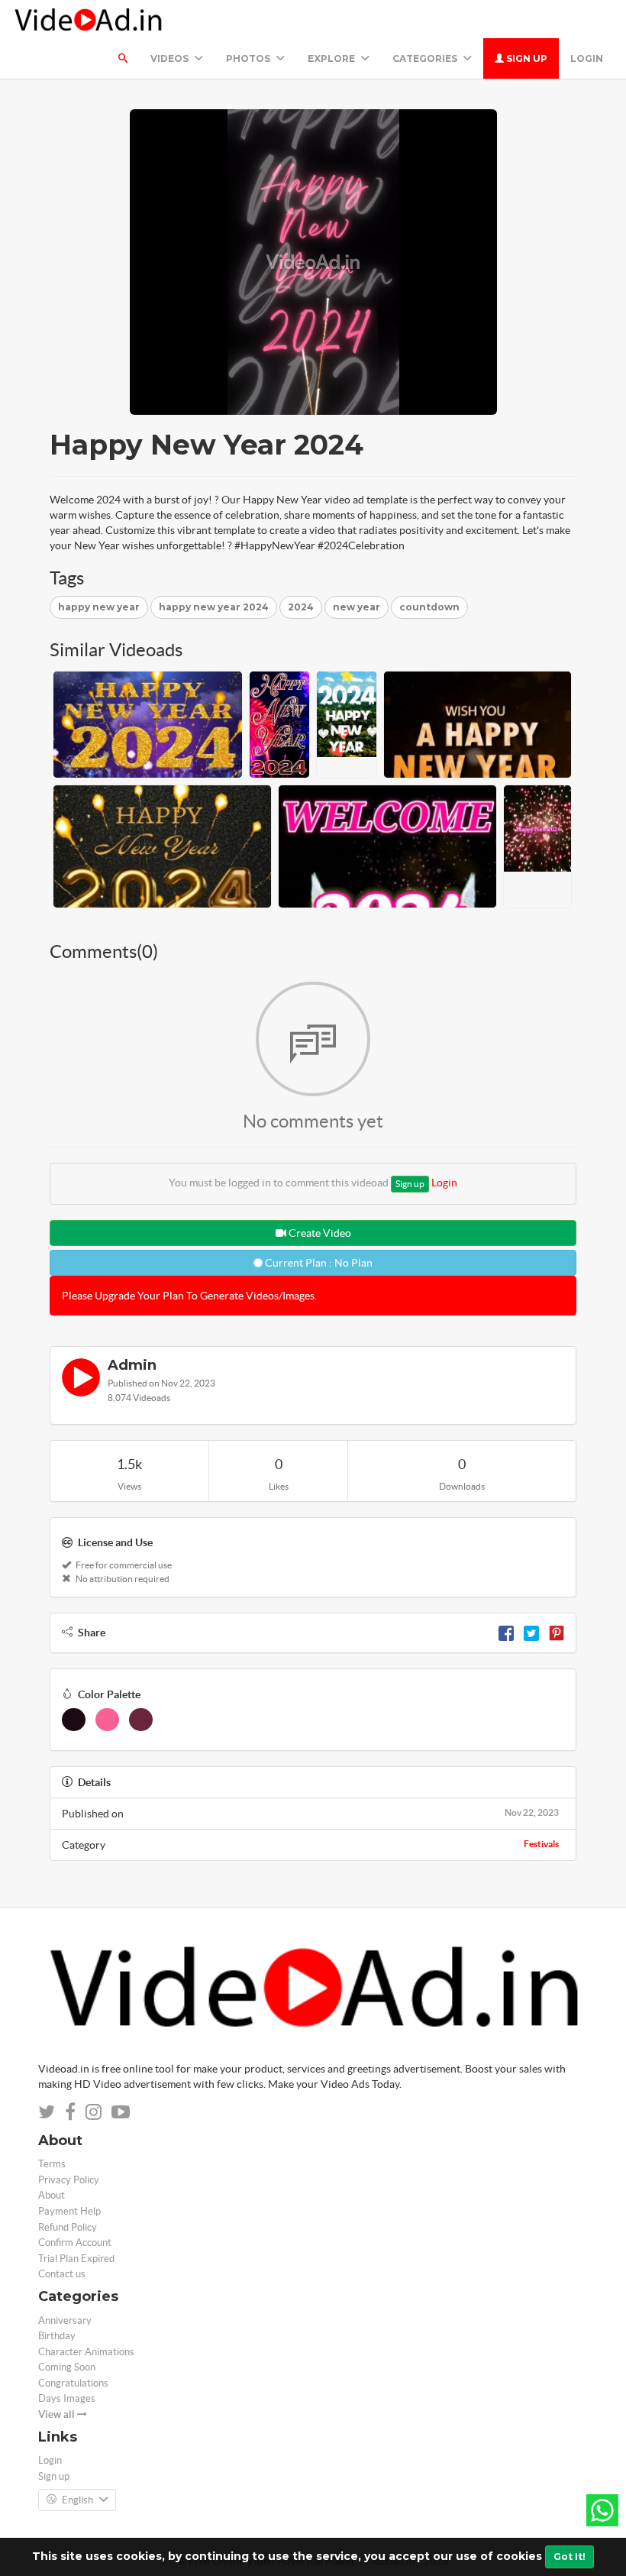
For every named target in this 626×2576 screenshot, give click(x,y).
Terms (52, 2164)
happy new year (99, 607)
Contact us (62, 2274)
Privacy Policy (69, 2180)
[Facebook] (506, 1633)
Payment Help (69, 2211)
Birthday (57, 2336)
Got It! (570, 2557)
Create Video (319, 1233)
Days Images (67, 2398)
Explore (332, 58)
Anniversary (65, 2320)
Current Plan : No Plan (318, 1263)
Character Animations (86, 2352)
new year (357, 607)
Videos (171, 58)
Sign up (526, 58)
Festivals (541, 1844)
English (77, 2500)
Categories (426, 58)
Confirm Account (75, 2243)
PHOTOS (249, 58)
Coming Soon (67, 2367)
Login (587, 58)
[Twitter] (531, 1633)
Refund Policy (68, 2227)
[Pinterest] (557, 1633)
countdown (429, 607)
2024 (301, 607)
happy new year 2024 (214, 607)
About (52, 2195)
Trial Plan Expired (76, 2259)
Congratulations (73, 2383)
